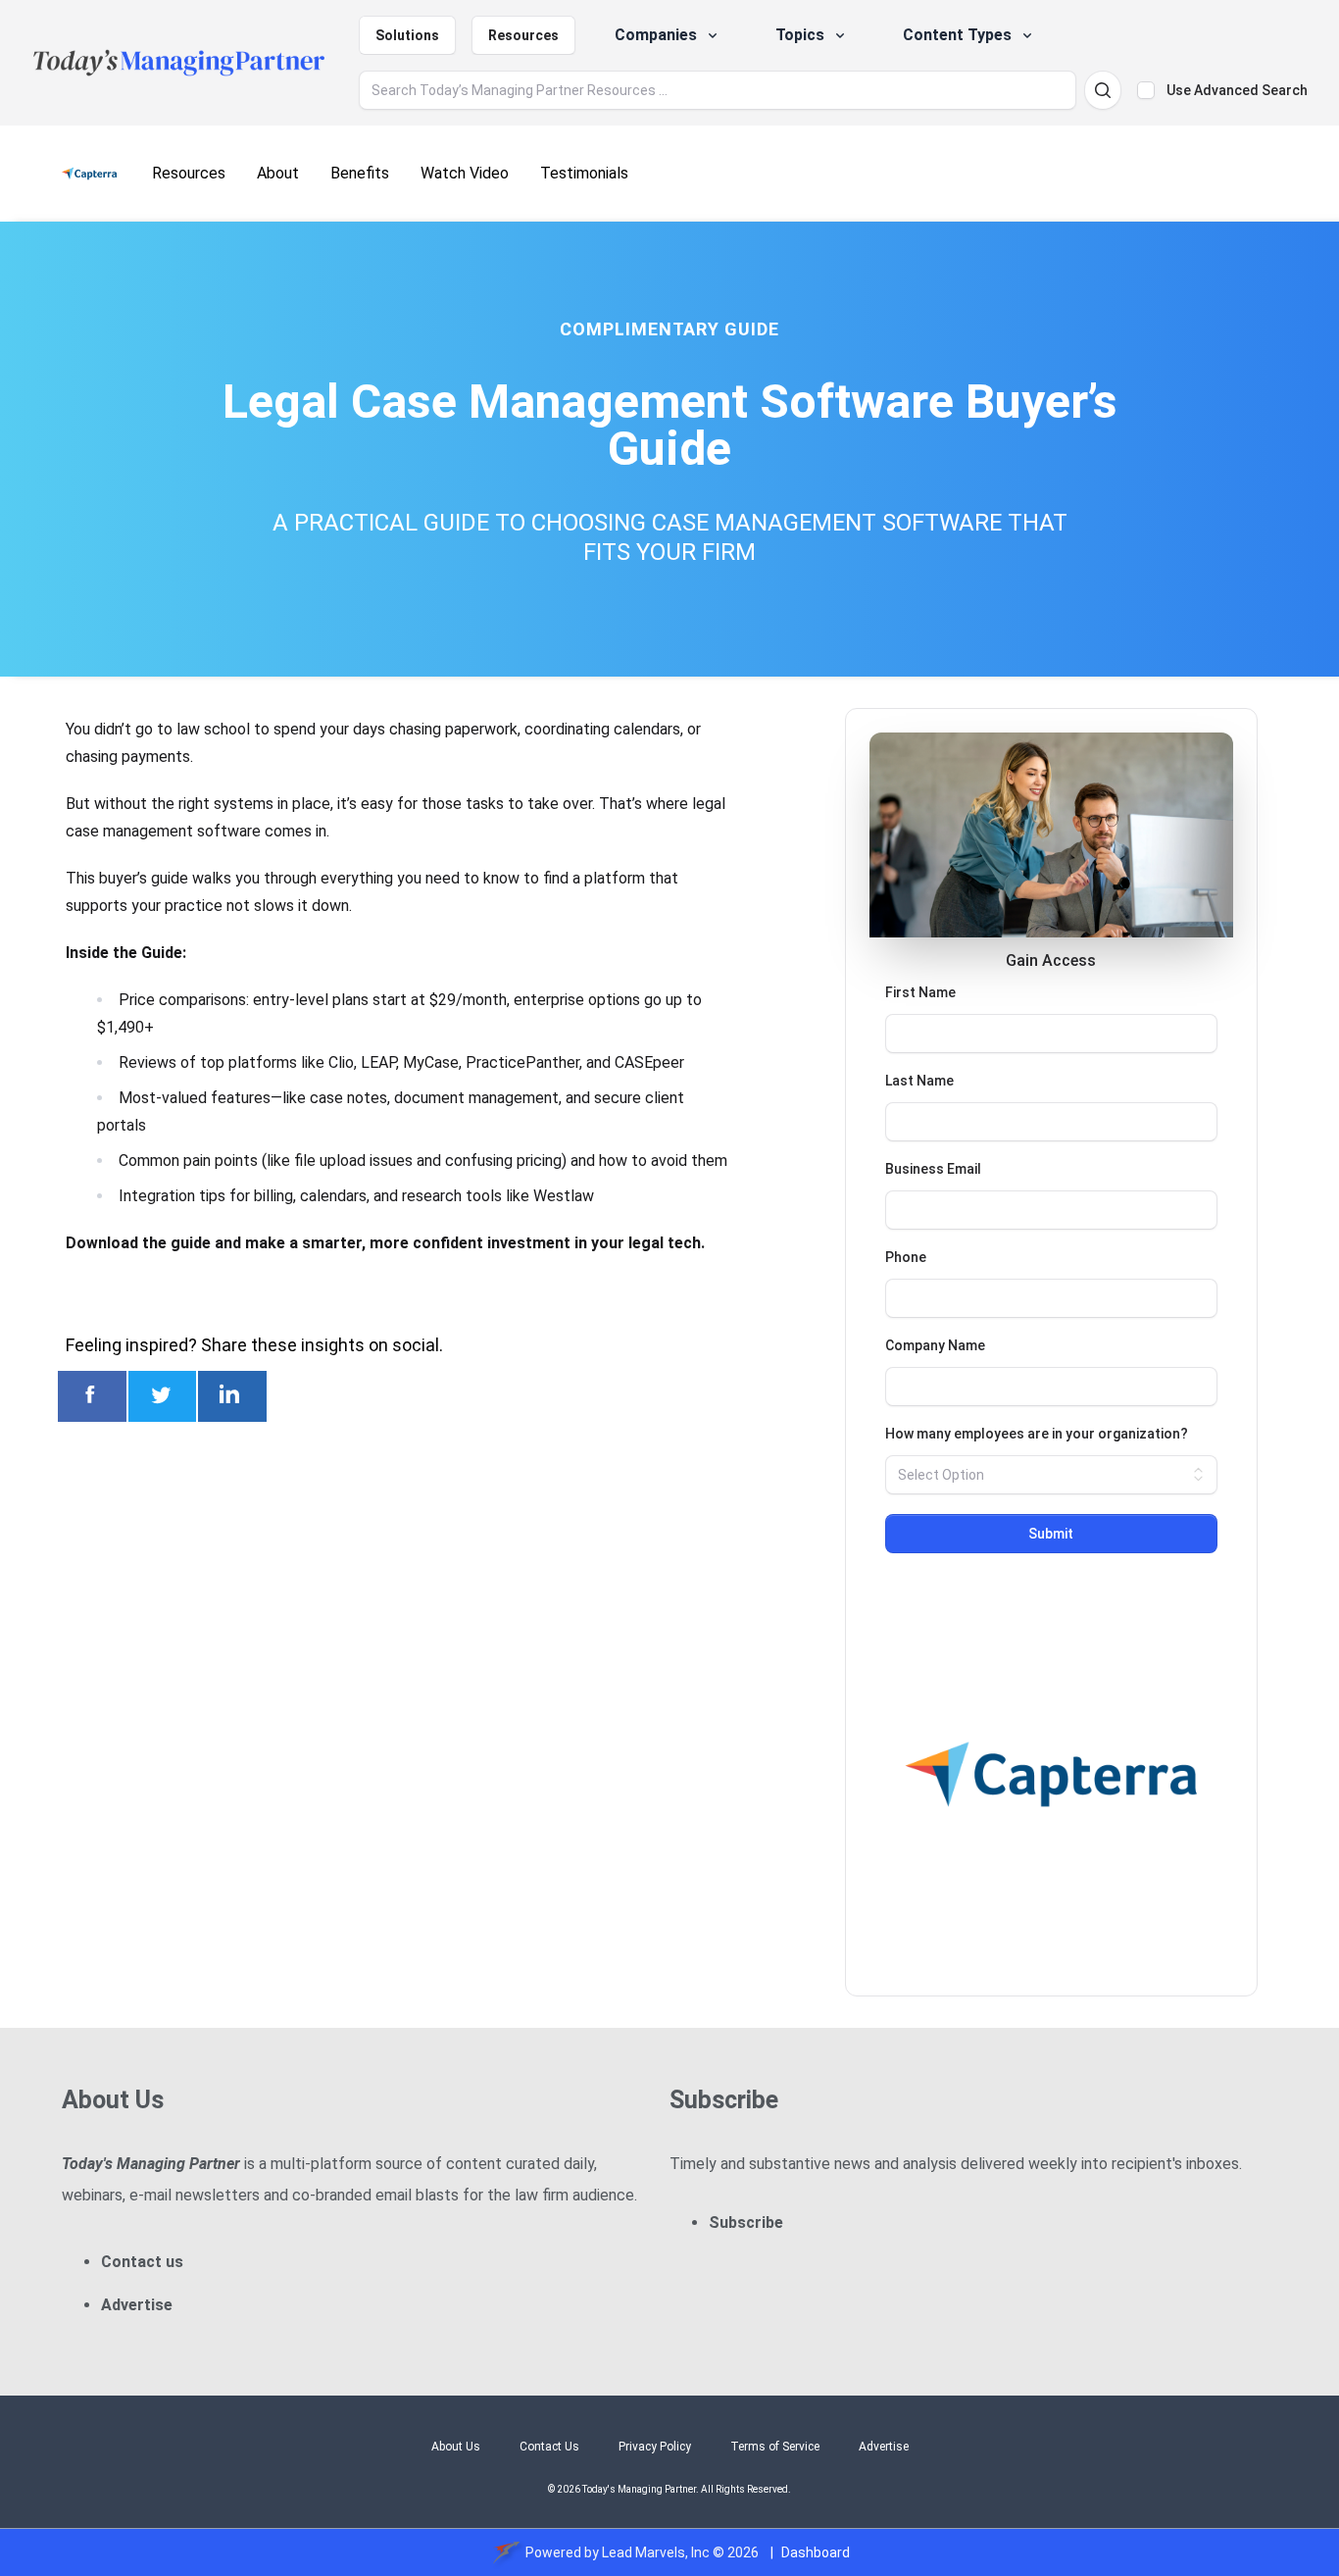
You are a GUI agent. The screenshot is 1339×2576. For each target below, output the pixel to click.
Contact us (142, 2262)
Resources (523, 35)
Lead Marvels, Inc (656, 2552)
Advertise (137, 2305)
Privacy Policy (655, 2447)
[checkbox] (1146, 90)
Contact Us (549, 2447)
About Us (456, 2447)
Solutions (407, 35)
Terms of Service (775, 2447)
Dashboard (816, 2552)
